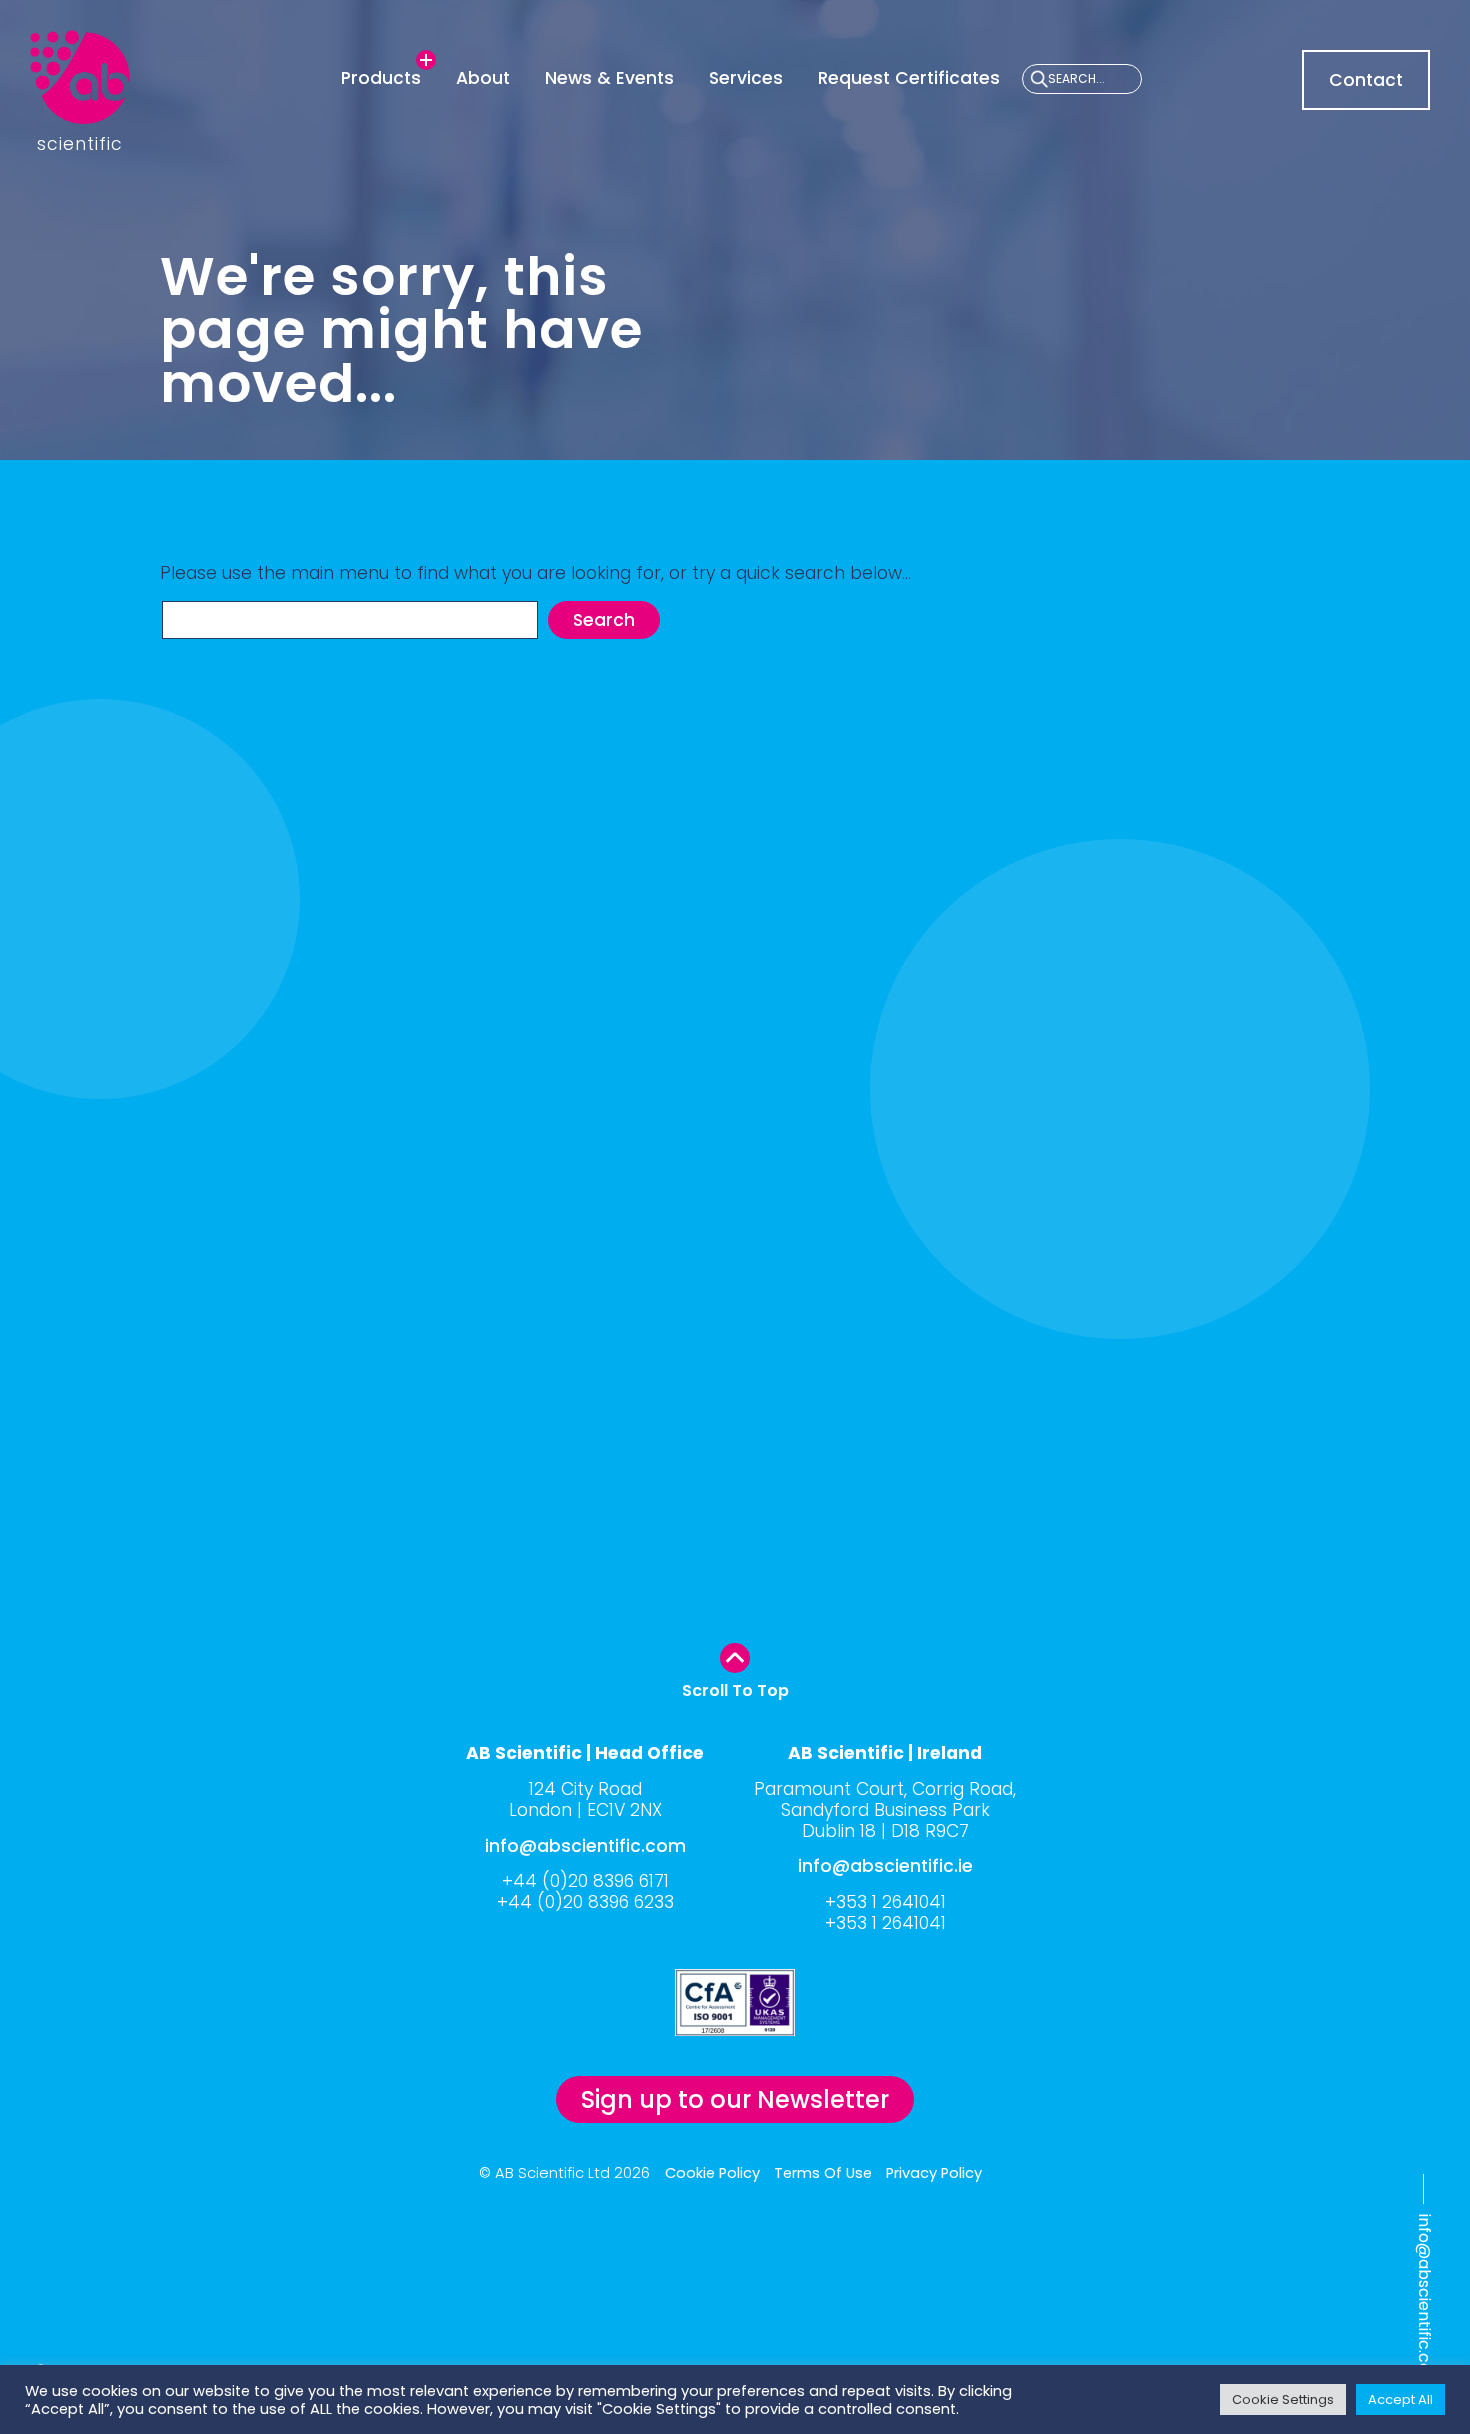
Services (746, 78)
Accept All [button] (1400, 2399)
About (483, 78)
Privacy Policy (934, 2173)
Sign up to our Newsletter (735, 2099)
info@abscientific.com (1424, 2301)
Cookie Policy (712, 2173)
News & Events (609, 78)
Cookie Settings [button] (1283, 2399)
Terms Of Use (823, 2173)
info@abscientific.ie (885, 1866)
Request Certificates (909, 78)
